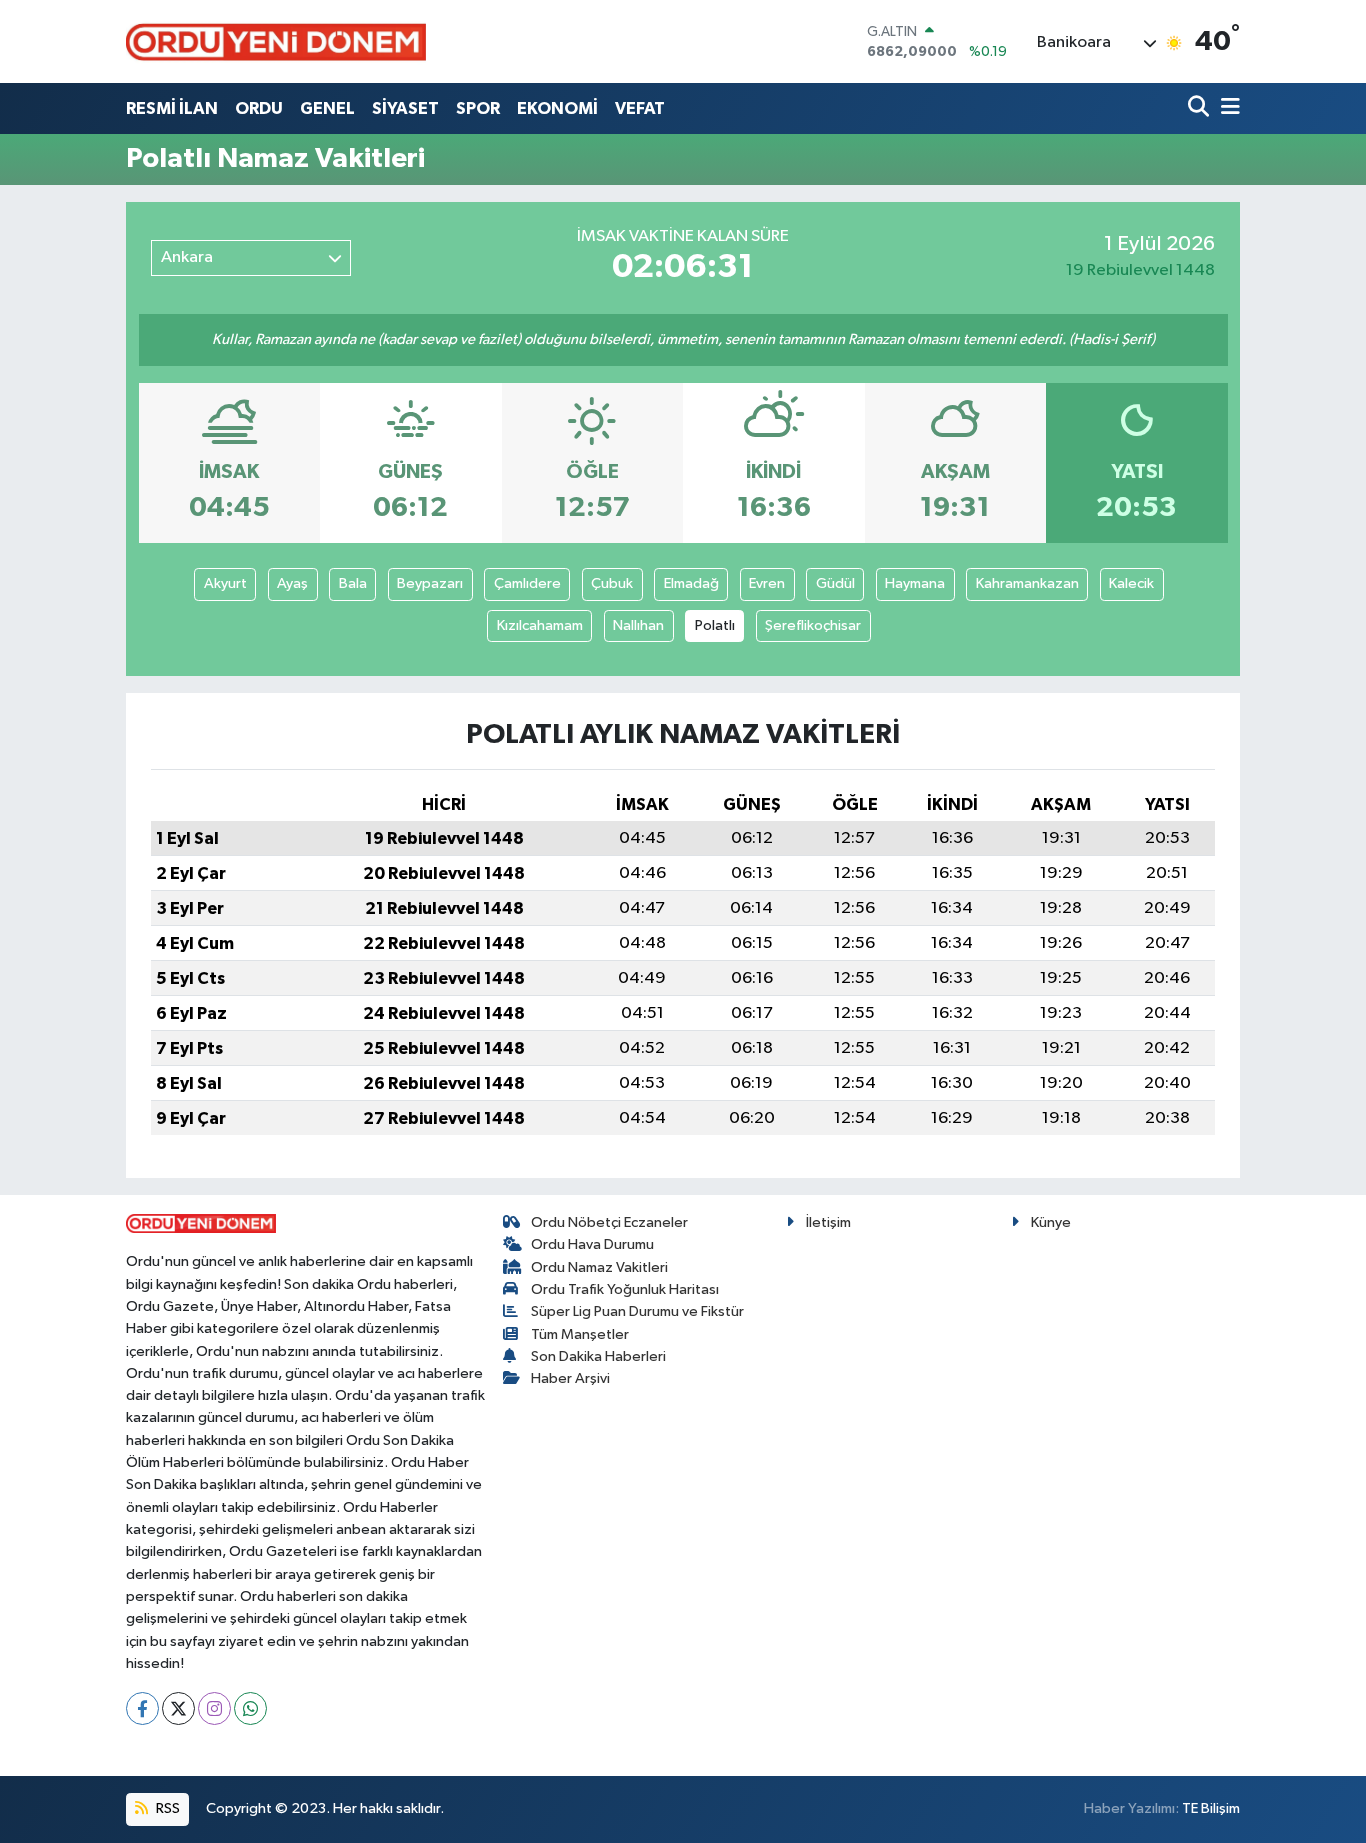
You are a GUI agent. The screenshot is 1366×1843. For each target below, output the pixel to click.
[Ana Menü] (1227, 108)
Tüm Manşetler (580, 1334)
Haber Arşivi (570, 1378)
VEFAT (640, 108)
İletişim (828, 1222)
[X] (178, 1708)
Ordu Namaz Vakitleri (599, 1267)
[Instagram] (214, 1708)
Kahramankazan (1027, 583)
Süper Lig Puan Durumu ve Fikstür (637, 1311)
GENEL (327, 108)
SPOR (478, 108)
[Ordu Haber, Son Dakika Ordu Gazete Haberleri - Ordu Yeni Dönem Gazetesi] (276, 41)
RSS (166, 1808)
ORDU (259, 108)
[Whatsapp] (250, 1708)
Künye (1051, 1222)
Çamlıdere (527, 583)
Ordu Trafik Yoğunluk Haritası (625, 1289)
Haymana (915, 583)
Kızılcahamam (540, 625)
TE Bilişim (1211, 1808)
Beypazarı (430, 583)
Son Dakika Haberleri (598, 1356)
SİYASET (405, 108)
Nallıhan (638, 625)
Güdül (835, 583)
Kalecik (1131, 583)
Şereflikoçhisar (813, 625)
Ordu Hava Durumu (592, 1244)
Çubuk (612, 583)
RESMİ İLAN (172, 108)
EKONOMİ (557, 108)
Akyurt (225, 583)
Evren (767, 583)
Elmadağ (691, 583)
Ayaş (292, 583)
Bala (353, 583)
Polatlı (715, 625)
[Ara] (1200, 108)
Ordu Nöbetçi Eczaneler (609, 1222)
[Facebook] (142, 1708)
